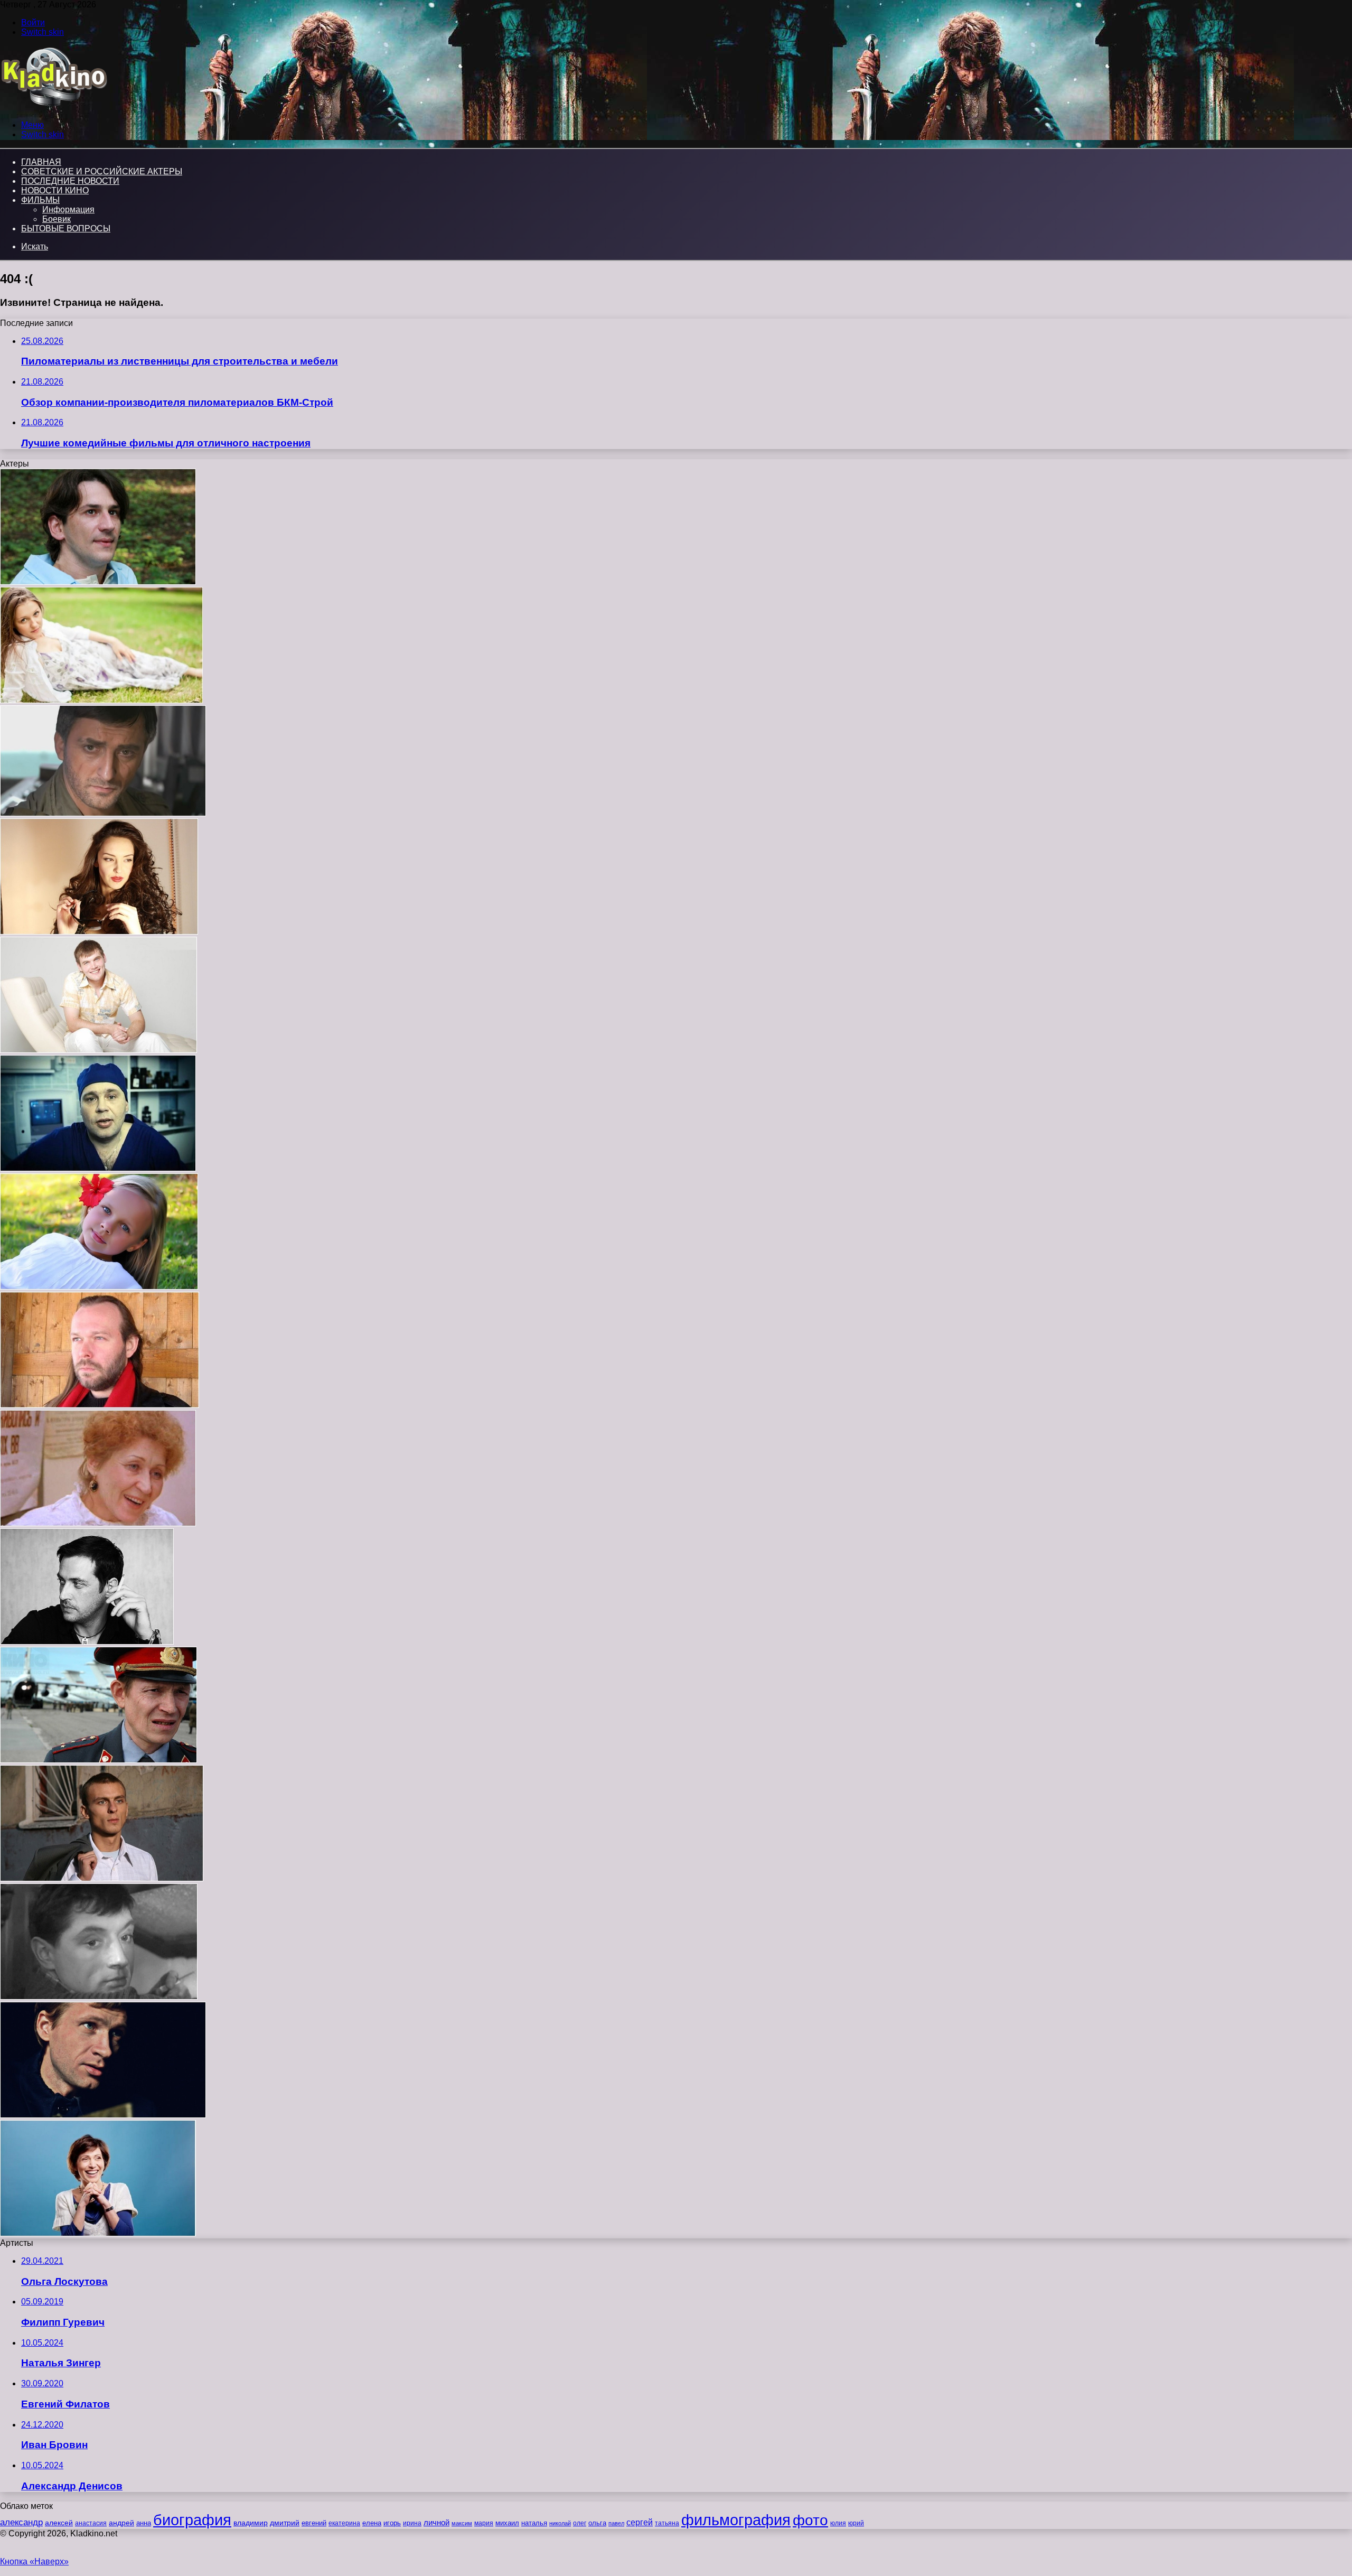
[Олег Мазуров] (98, 582)
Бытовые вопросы (66, 228)
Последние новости (70, 181)
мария (484, 2523)
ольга (597, 2523)
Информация (68, 209)
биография (192, 2520)
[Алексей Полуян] (98, 1760)
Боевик (57, 219)
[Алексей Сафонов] (99, 1997)
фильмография (736, 2520)
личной (436, 2522)
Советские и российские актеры (102, 171)
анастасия (91, 2523)
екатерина (344, 2523)
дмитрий (285, 2523)
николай (560, 2523)
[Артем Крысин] (98, 1050)
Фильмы (40, 200)
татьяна (667, 2523)
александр (21, 2522)
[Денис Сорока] (103, 2115)
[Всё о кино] (54, 107)
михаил (507, 2523)
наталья (534, 2523)
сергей (640, 2522)
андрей (121, 2523)
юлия (838, 2523)
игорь (392, 2523)
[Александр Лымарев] (102, 1878)
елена (372, 2523)
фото (810, 2520)
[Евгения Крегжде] (101, 700)
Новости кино (55, 190)
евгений (314, 2523)
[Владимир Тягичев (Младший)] (100, 1405)
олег (580, 2523)
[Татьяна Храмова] (99, 932)
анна (144, 2523)
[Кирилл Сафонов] (87, 1642)
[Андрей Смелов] (103, 813)
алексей (59, 2523)
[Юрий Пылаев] (98, 1168)
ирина (412, 2523)
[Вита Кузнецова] (99, 1287)
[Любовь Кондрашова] (98, 1523)
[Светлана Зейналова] (98, 2233)
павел (616, 2523)
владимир (251, 2523)
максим (462, 2523)
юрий (856, 2523)
